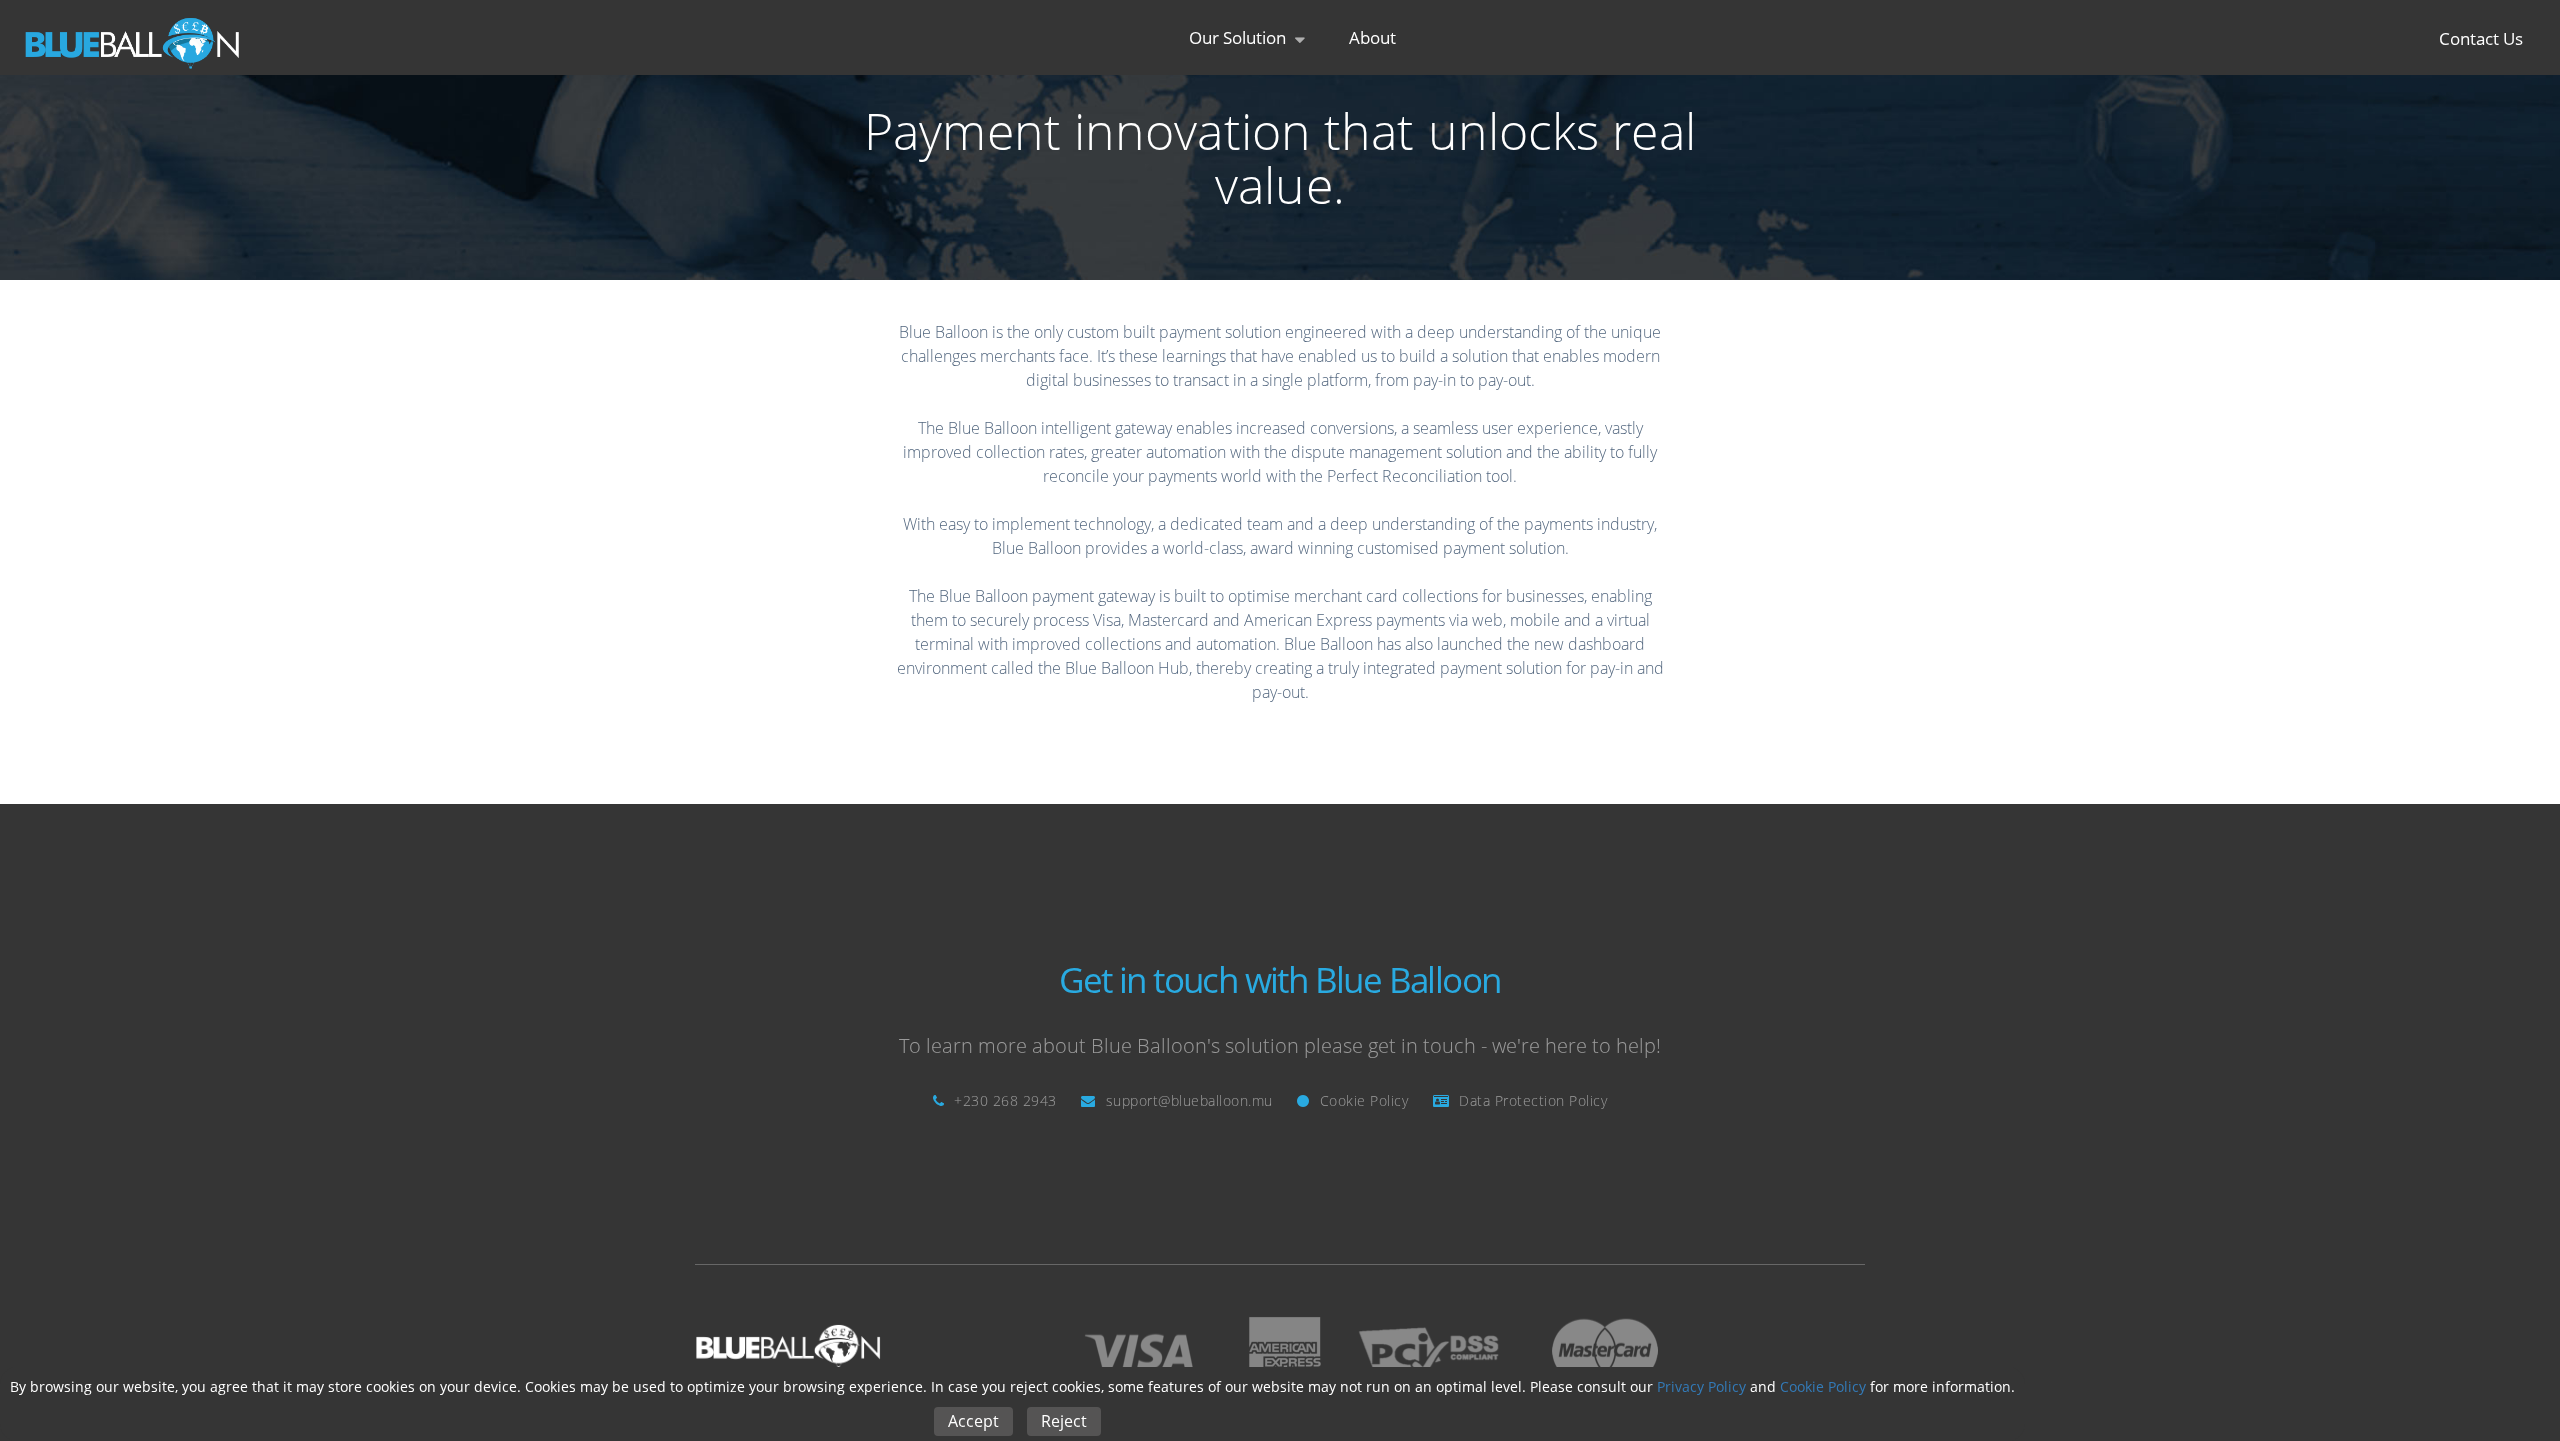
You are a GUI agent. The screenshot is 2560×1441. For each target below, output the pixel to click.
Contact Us (2481, 38)
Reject (1064, 1421)
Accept (973, 1421)
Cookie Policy (1823, 1386)
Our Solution (1239, 38)
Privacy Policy (1701, 1386)
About (1372, 38)
